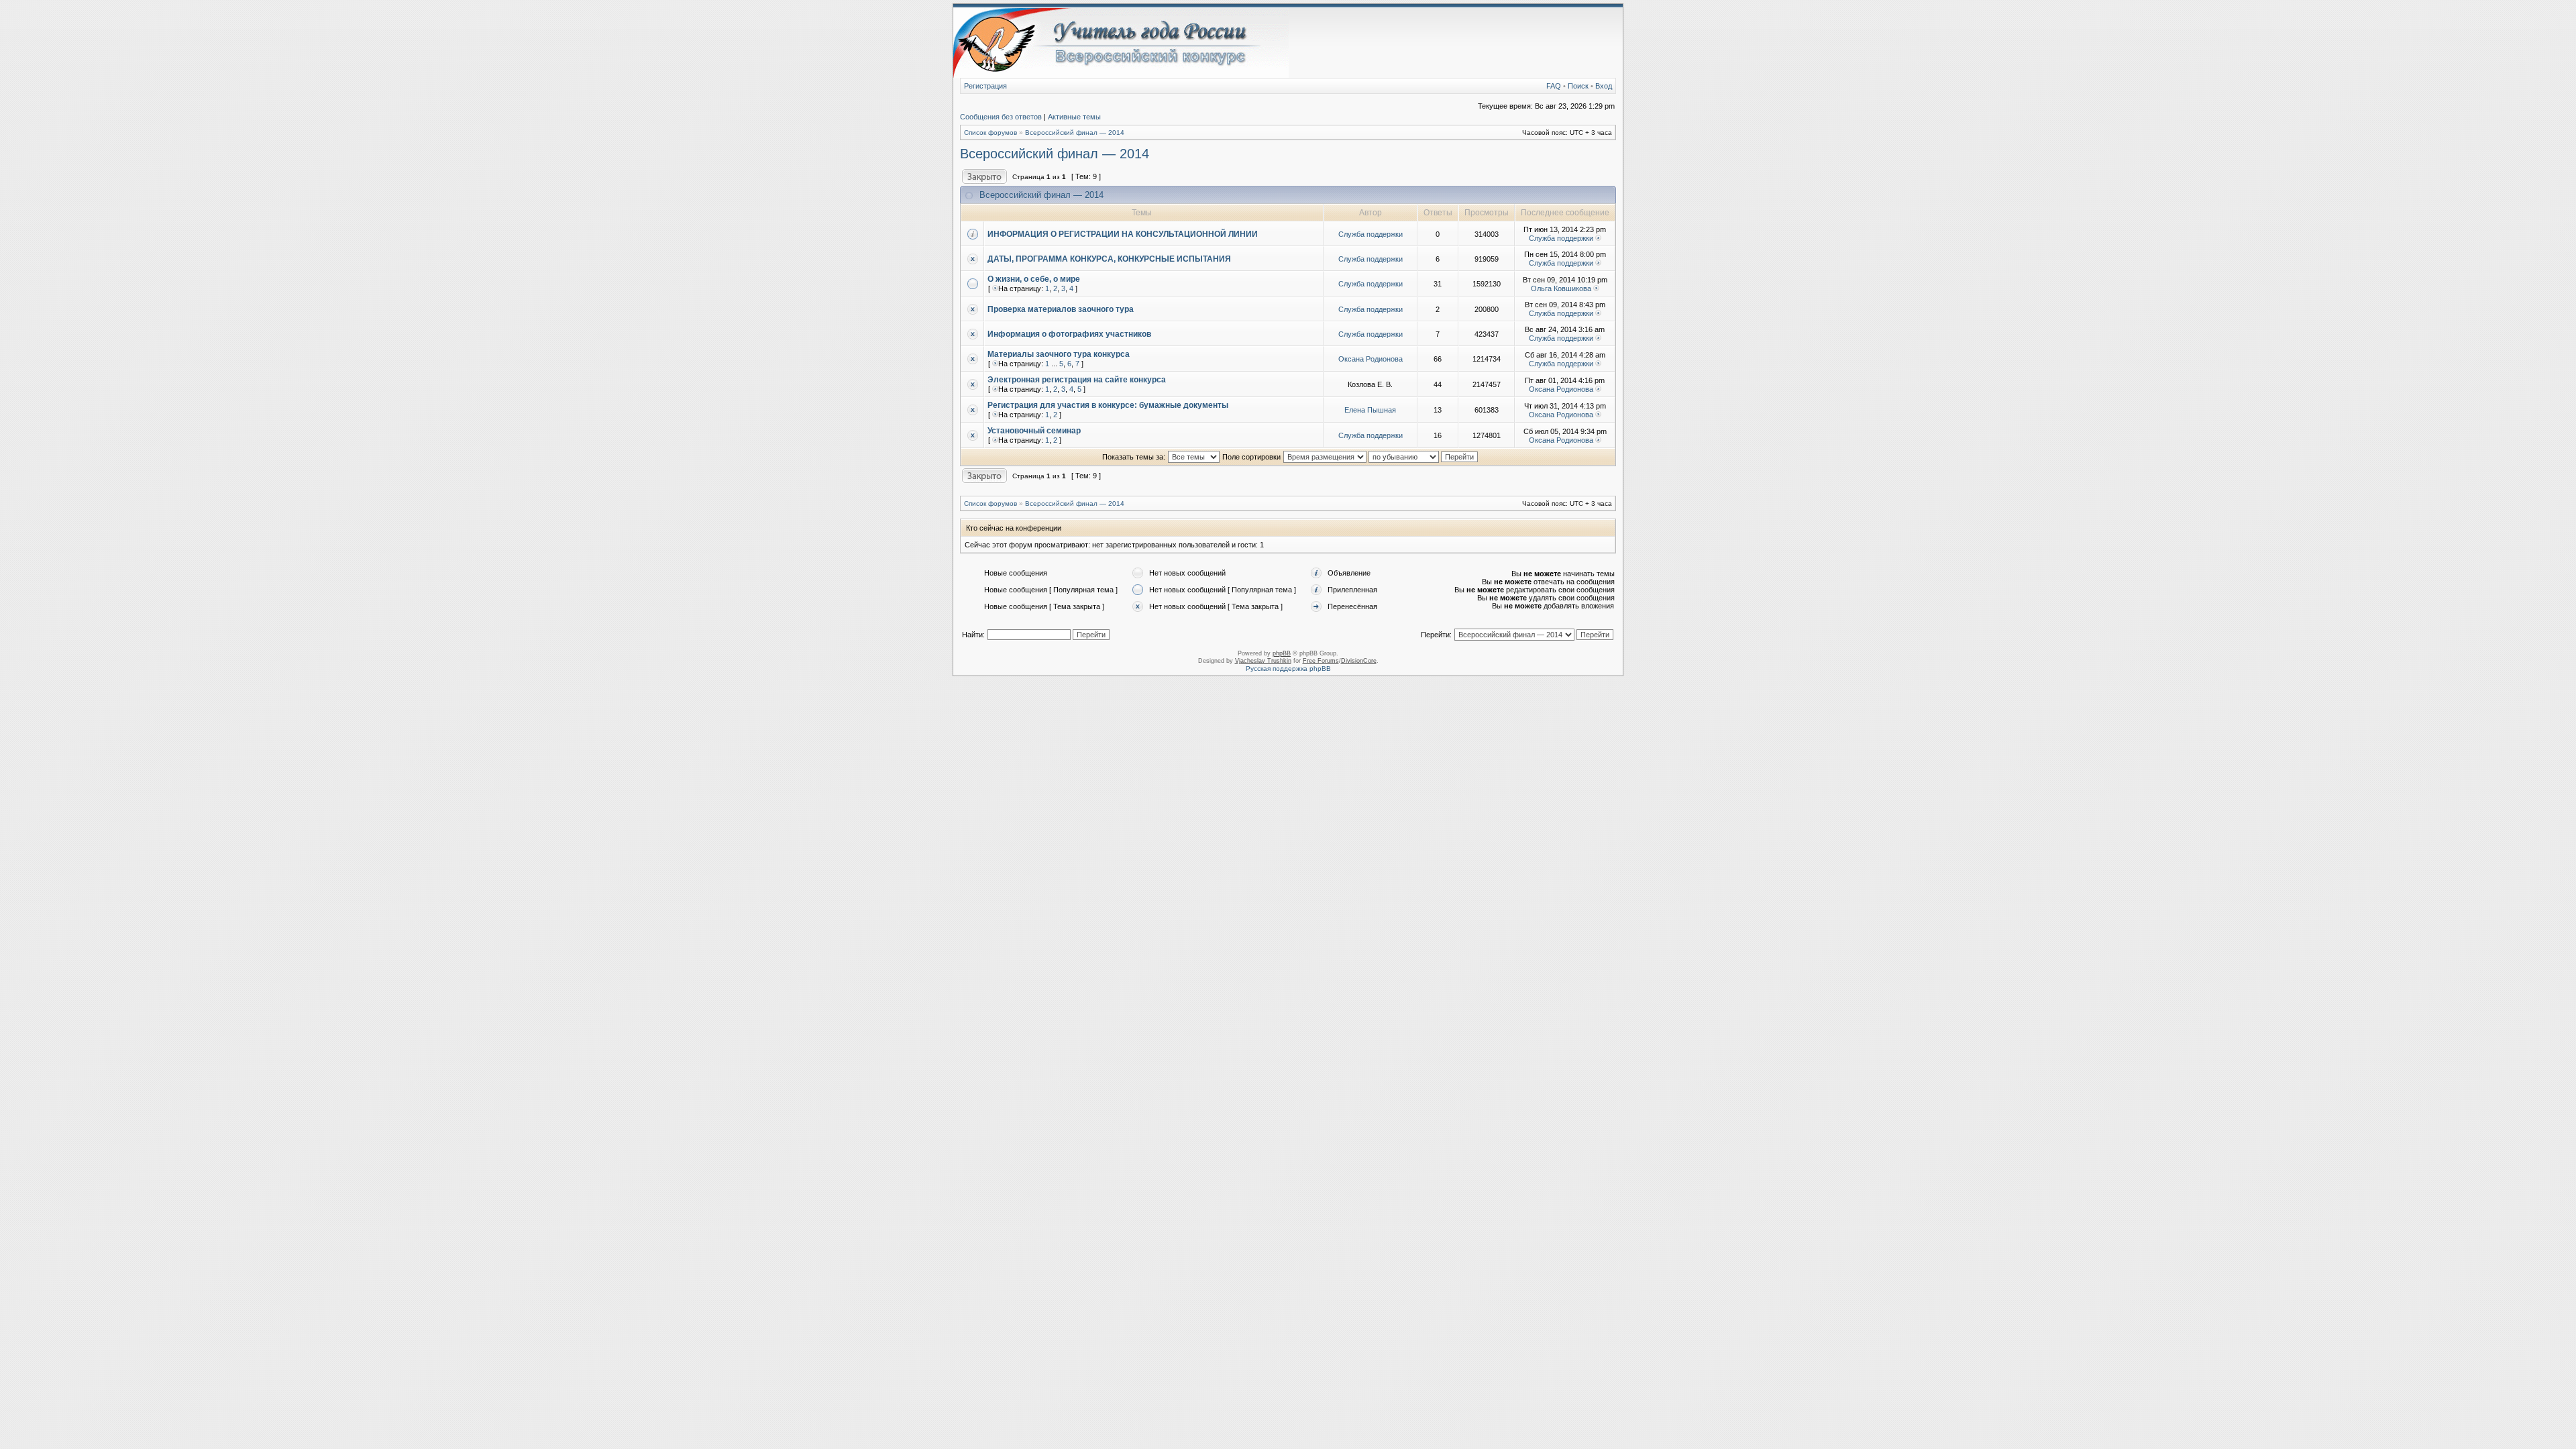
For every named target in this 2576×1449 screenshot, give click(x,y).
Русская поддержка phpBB (1288, 668)
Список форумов (990, 132)
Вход (1604, 86)
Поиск (1578, 86)
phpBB (1282, 653)
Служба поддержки (1371, 234)
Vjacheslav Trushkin (1263, 661)
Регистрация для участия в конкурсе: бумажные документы (1108, 405)
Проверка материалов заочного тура (1061, 309)
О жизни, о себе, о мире (1034, 279)
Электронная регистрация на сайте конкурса (1077, 380)
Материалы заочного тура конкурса (1059, 354)
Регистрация (985, 86)
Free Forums (1321, 661)
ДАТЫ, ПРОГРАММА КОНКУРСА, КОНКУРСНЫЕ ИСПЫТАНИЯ (1109, 259)
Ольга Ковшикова (1561, 288)
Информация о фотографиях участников (1069, 334)
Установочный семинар (1034, 431)
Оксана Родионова (1371, 359)
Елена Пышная (1370, 410)
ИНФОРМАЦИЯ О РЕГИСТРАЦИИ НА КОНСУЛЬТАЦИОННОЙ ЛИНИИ (1123, 234)
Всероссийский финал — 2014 (1075, 132)
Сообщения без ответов (1001, 117)
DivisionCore (1359, 661)
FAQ (1554, 86)
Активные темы (1074, 117)
